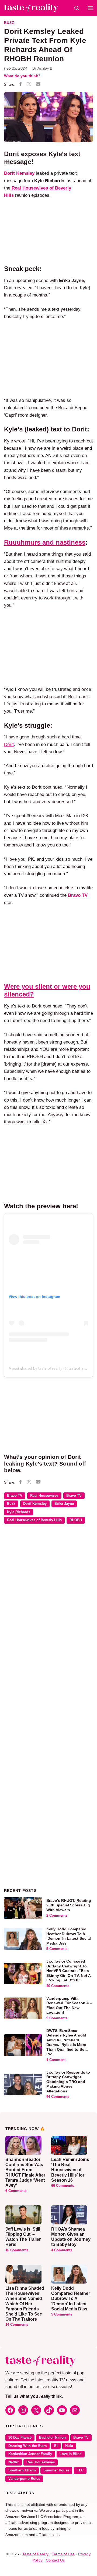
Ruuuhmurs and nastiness (45, 542)
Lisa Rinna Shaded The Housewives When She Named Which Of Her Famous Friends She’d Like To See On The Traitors (25, 2304)
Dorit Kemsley (19, 173)
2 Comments (57, 1916)
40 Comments (58, 1986)
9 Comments (57, 2018)
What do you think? (22, 76)
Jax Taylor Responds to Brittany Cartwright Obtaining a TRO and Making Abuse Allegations (68, 2082)
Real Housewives (44, 1496)
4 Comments (62, 2250)
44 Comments (58, 2097)
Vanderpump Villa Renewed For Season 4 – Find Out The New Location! (69, 2005)
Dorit (9, 744)
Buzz (9, 23)
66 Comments (63, 2186)
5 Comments (57, 1949)
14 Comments (17, 2325)
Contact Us (55, 2560)
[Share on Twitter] (29, 85)
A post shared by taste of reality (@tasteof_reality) (51, 1368)
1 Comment (56, 2060)
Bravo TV (15, 1496)
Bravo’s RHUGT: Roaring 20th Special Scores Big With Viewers (69, 1905)
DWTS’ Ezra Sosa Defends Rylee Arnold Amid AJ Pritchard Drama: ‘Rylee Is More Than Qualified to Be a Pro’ (67, 2042)
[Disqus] (48, 1606)
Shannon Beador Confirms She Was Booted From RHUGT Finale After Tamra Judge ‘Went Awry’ (25, 2172)
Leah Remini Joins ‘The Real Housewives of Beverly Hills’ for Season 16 (70, 2170)
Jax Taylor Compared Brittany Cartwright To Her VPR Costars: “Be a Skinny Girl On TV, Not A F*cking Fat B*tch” (68, 1971)
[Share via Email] (38, 84)
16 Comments (17, 2250)
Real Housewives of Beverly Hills (34, 1520)
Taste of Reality (35, 2554)
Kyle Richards (19, 1512)
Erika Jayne (64, 1504)
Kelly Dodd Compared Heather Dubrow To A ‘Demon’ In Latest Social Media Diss (69, 1936)
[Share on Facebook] (20, 85)
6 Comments (16, 2191)
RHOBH (76, 1520)
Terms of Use (63, 2554)
